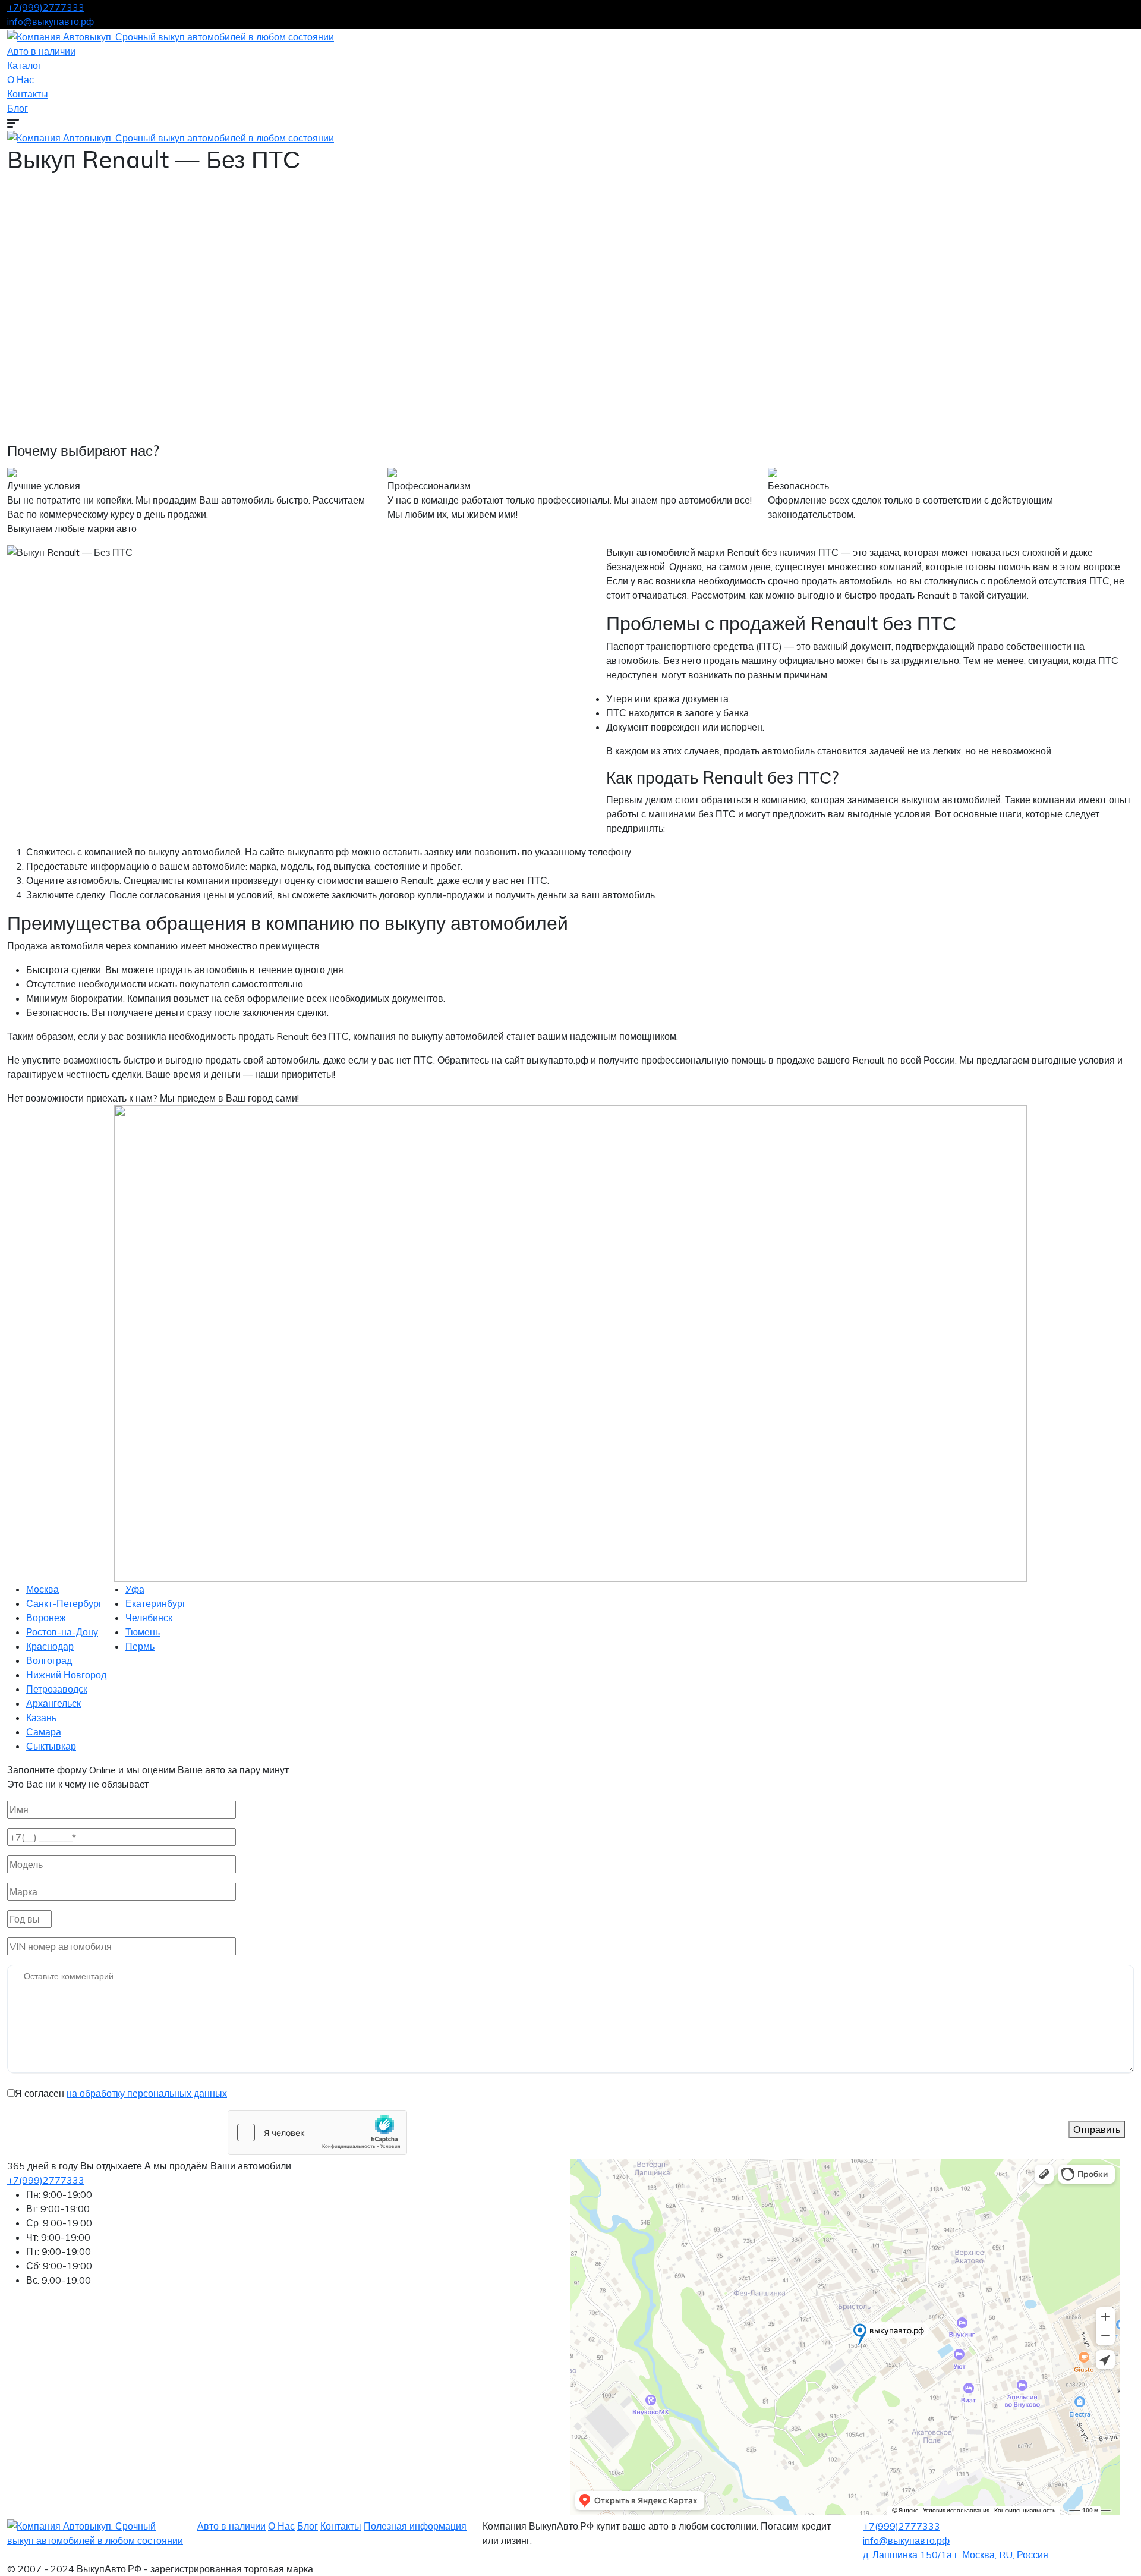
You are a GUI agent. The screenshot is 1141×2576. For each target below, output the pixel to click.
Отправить (1097, 2130)
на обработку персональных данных (147, 2093)
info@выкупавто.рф (51, 21)
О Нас (21, 80)
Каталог (24, 65)
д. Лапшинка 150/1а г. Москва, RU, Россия (956, 2555)
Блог (18, 108)
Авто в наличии (41, 51)
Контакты (28, 94)
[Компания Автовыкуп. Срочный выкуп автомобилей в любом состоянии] (171, 36)
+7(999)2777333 (46, 7)
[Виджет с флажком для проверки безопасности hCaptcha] (317, 2132)
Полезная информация (415, 2526)
